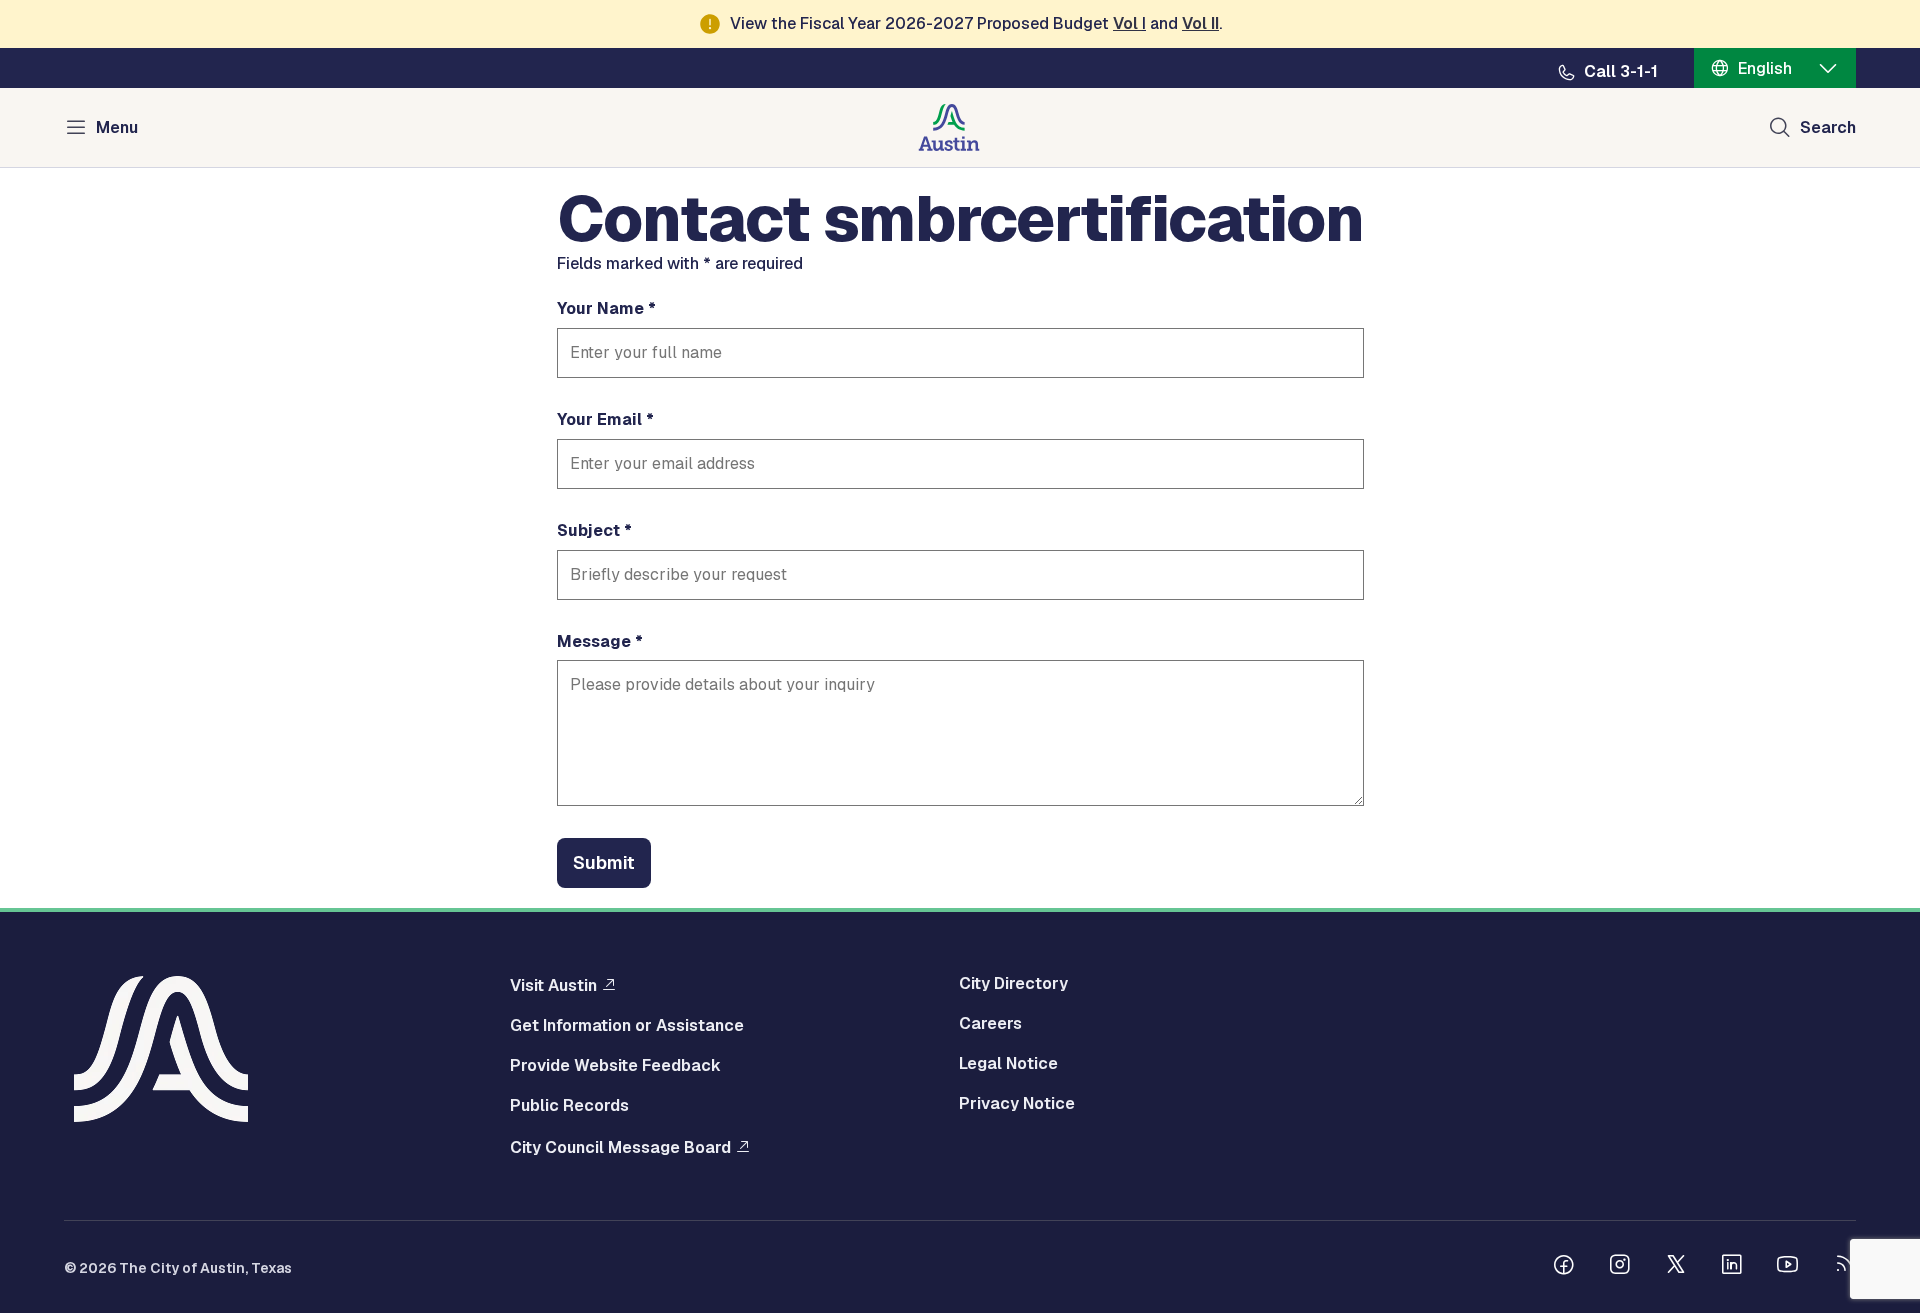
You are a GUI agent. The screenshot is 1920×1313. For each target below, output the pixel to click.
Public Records (569, 1106)
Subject (588, 531)
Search (1828, 127)
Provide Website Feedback (615, 1066)
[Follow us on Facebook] (1564, 1267)
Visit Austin (553, 985)
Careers (990, 1024)
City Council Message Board (620, 1147)
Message (594, 642)
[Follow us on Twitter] (1676, 1267)
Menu (117, 127)
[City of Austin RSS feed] (1844, 1267)
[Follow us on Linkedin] (1732, 1267)
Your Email (599, 420)
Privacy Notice (1017, 1104)
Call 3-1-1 (1621, 72)
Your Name (600, 309)
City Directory (1013, 984)
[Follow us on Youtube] (1788, 1267)
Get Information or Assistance (627, 1026)
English (1765, 68)
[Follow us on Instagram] (1620, 1267)
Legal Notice (1008, 1064)
